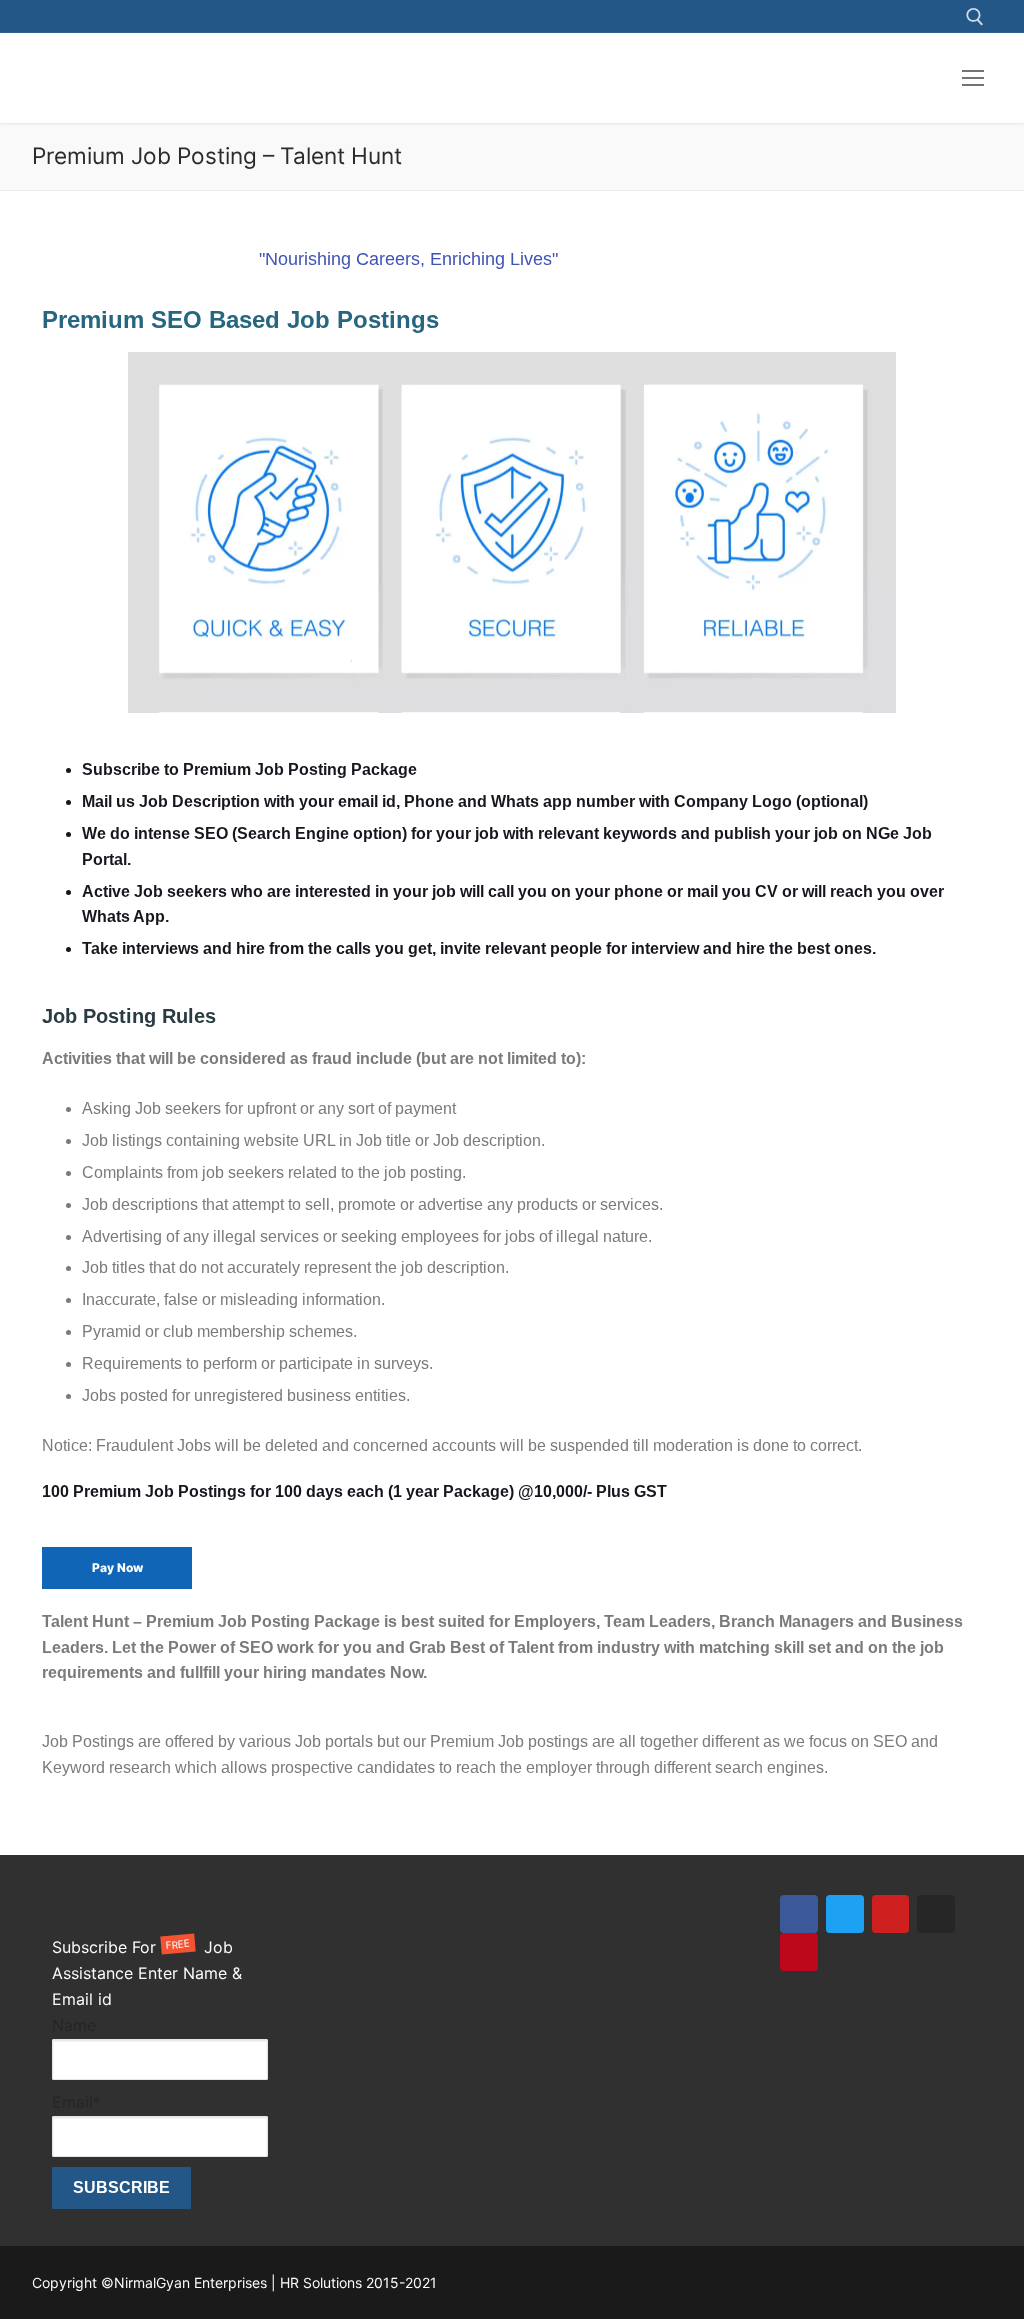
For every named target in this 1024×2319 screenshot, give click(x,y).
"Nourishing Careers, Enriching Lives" (408, 259)
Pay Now (117, 1567)
